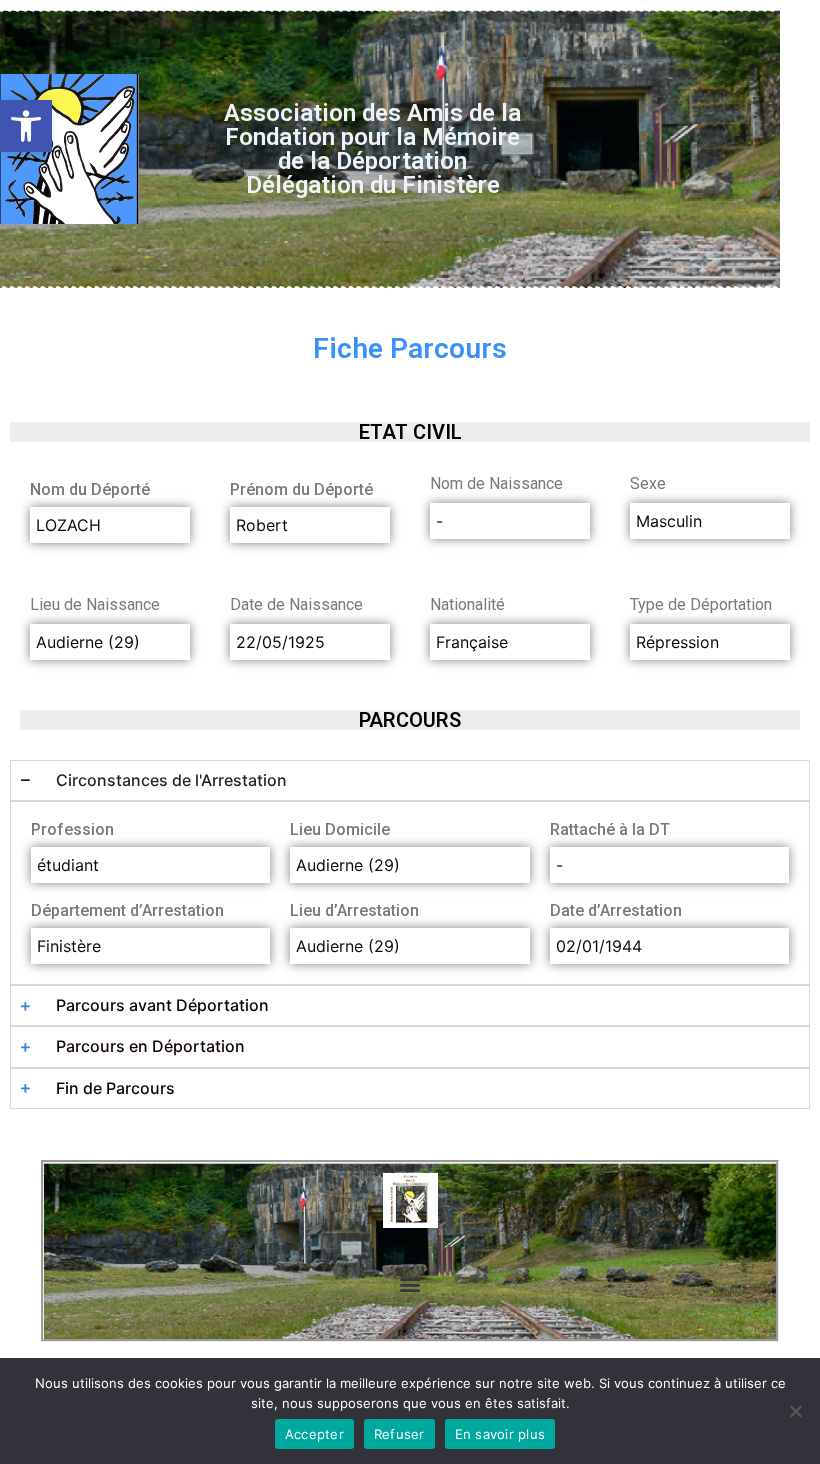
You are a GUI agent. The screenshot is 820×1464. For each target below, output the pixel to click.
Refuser (399, 1434)
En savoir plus (500, 1434)
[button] (26, 126)
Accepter (314, 1434)
